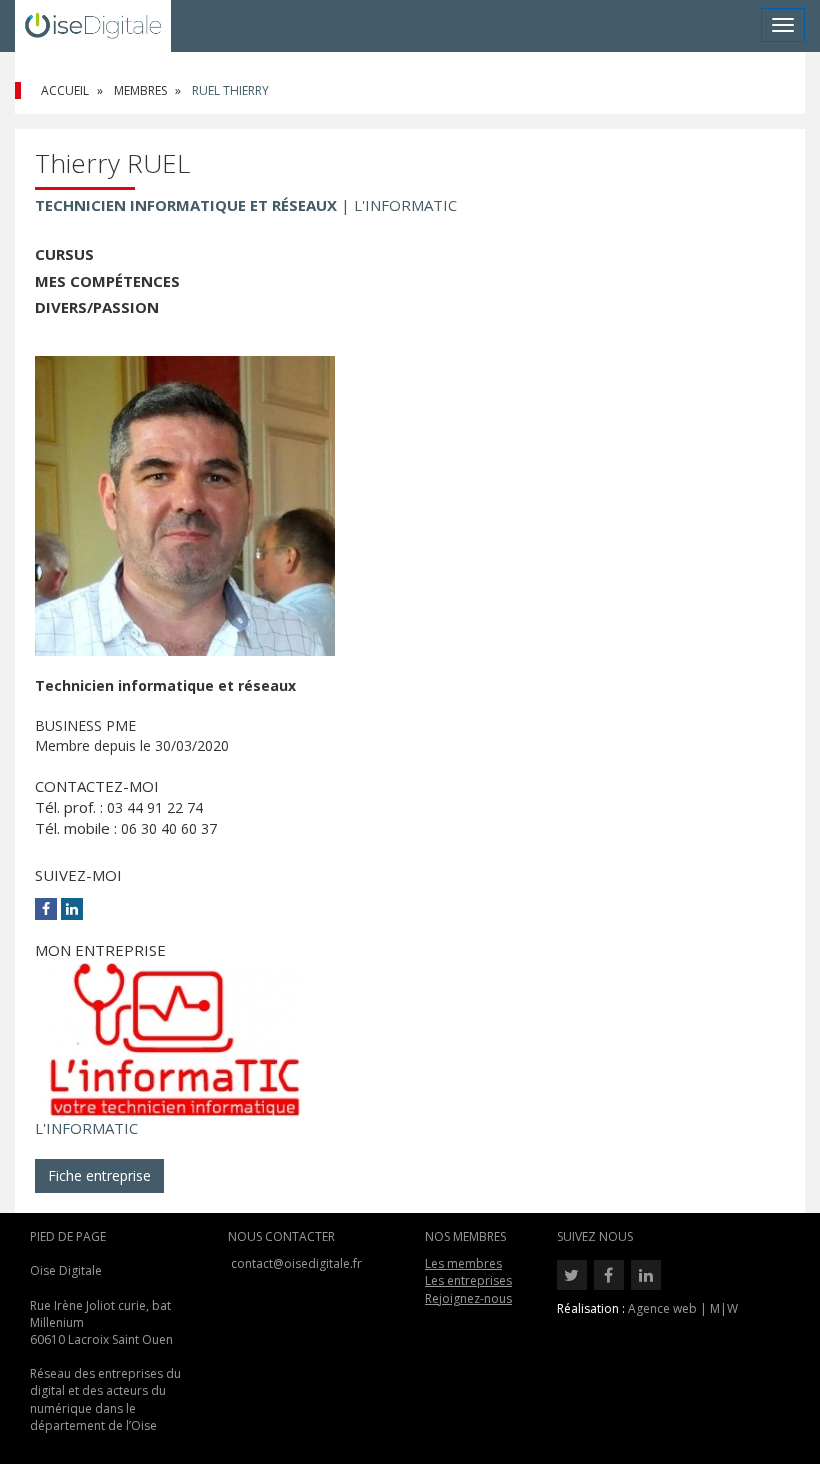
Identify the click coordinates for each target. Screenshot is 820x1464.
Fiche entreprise (99, 1175)
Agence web (662, 1308)
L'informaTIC (86, 1128)
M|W (724, 1308)
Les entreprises (468, 1280)
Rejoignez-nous (468, 1298)
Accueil (65, 90)
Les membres (463, 1263)
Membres (140, 90)
